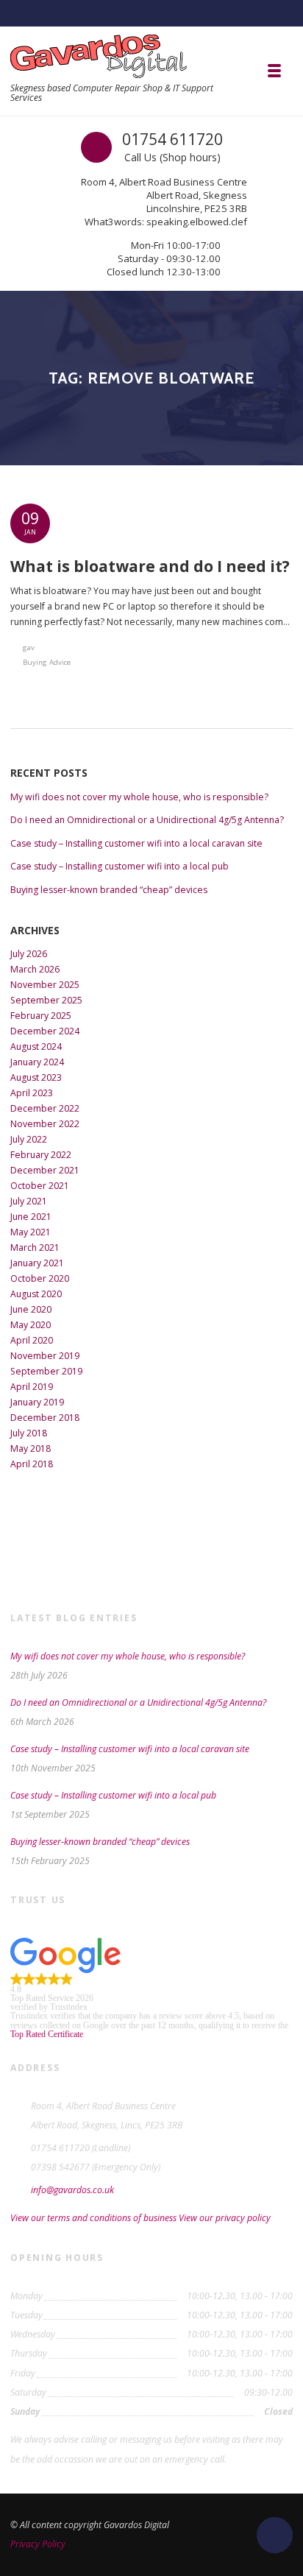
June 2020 (31, 1309)
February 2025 (41, 1016)
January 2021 (37, 1263)
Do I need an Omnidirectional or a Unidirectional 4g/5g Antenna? (147, 820)
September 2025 (46, 1000)
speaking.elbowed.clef (197, 222)
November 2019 (45, 1356)
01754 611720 (172, 139)
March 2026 (35, 969)
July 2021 (29, 1201)
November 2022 (45, 1124)
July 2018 (29, 1433)
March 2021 (35, 1248)
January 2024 (37, 1062)
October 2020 (40, 1278)
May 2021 (31, 1232)
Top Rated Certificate (47, 2034)
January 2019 (37, 1402)
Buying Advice (47, 662)
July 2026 (29, 954)
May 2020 (31, 1325)
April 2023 (32, 1093)
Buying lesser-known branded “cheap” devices (109, 890)
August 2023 (36, 1077)
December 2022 (45, 1108)
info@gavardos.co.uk (72, 2190)
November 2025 (45, 985)
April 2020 (32, 1340)
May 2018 (31, 1448)
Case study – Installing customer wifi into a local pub (120, 866)
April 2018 (32, 1464)
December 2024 (45, 1031)
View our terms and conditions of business (93, 2218)
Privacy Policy (38, 2544)
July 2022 (29, 1139)
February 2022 (41, 1155)
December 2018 (45, 1418)
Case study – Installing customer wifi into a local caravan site (136, 843)
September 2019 (46, 1371)
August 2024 (36, 1047)
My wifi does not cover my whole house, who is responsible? (139, 797)
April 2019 (32, 1387)
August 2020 (36, 1294)
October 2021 (40, 1186)
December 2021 (45, 1170)
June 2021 (31, 1217)
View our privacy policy (225, 2218)
